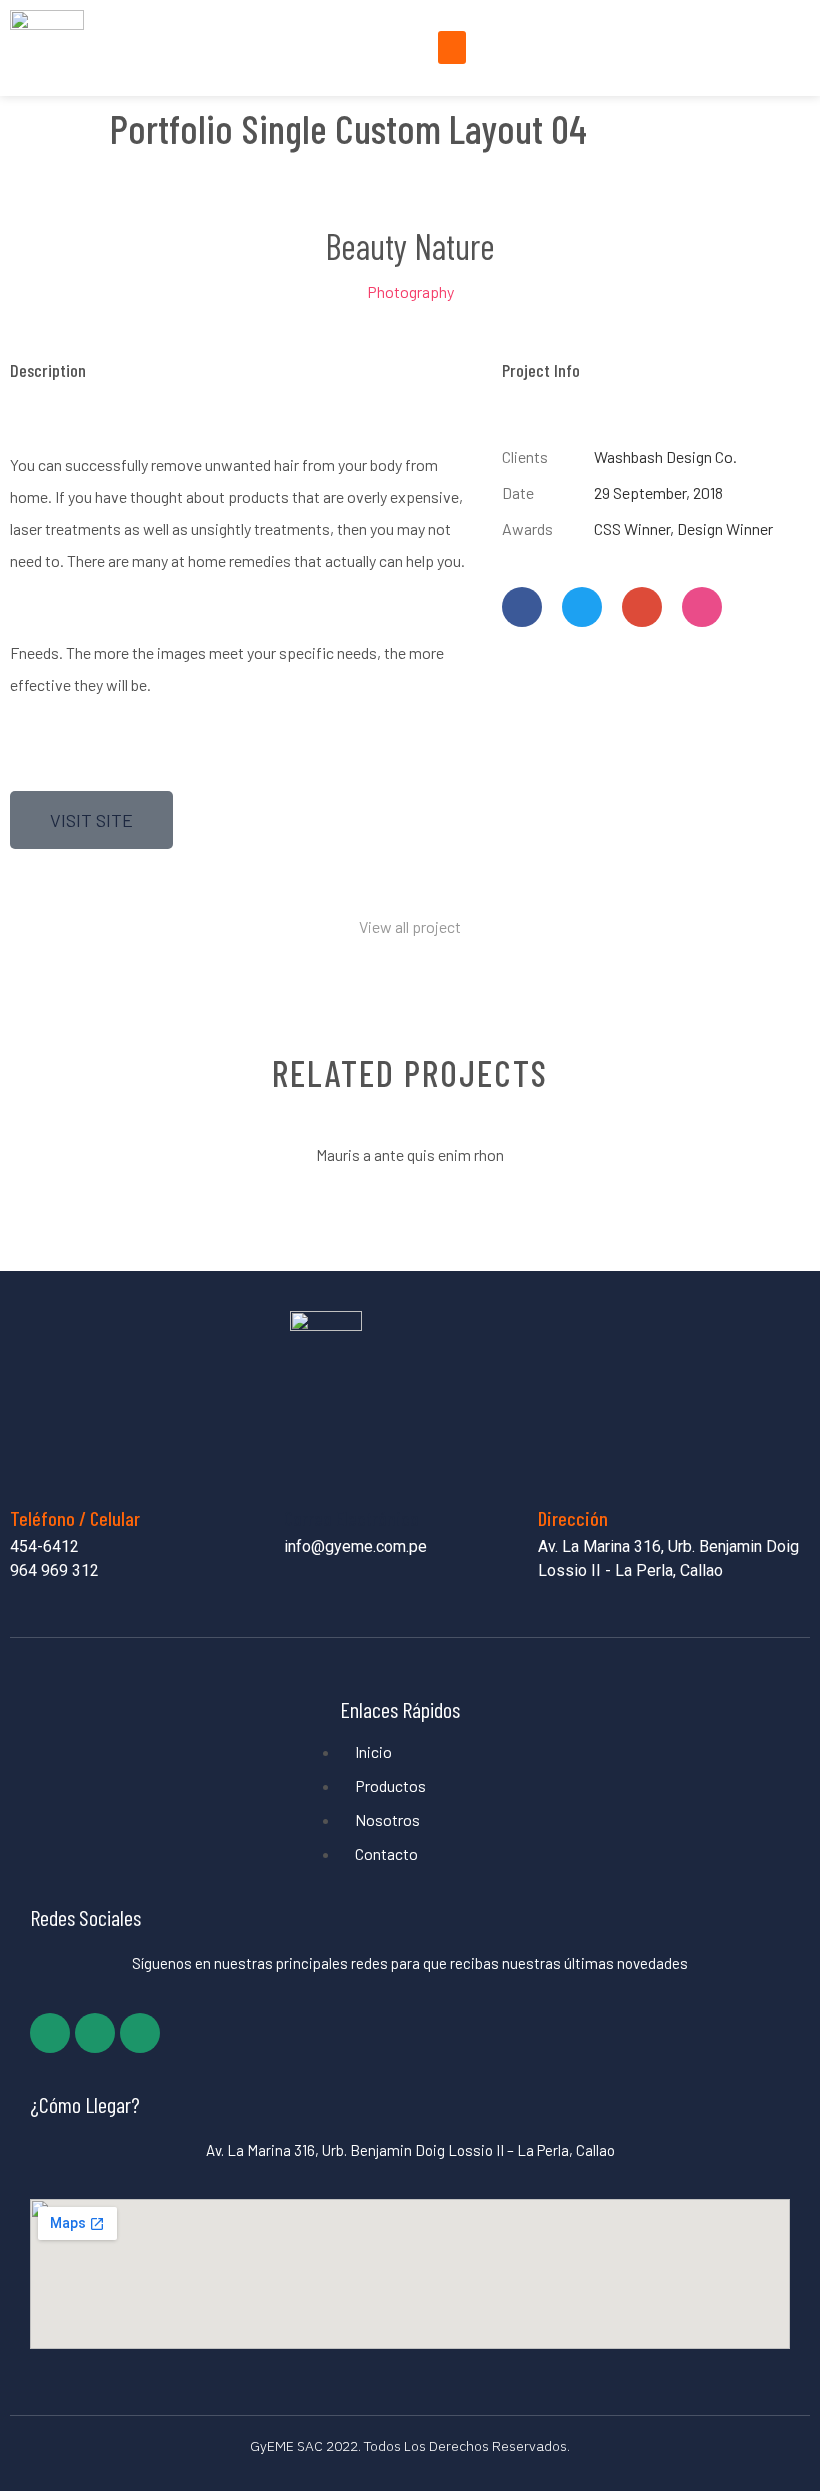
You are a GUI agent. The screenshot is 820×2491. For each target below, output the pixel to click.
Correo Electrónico (351, 1518)
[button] (452, 47)
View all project (410, 926)
